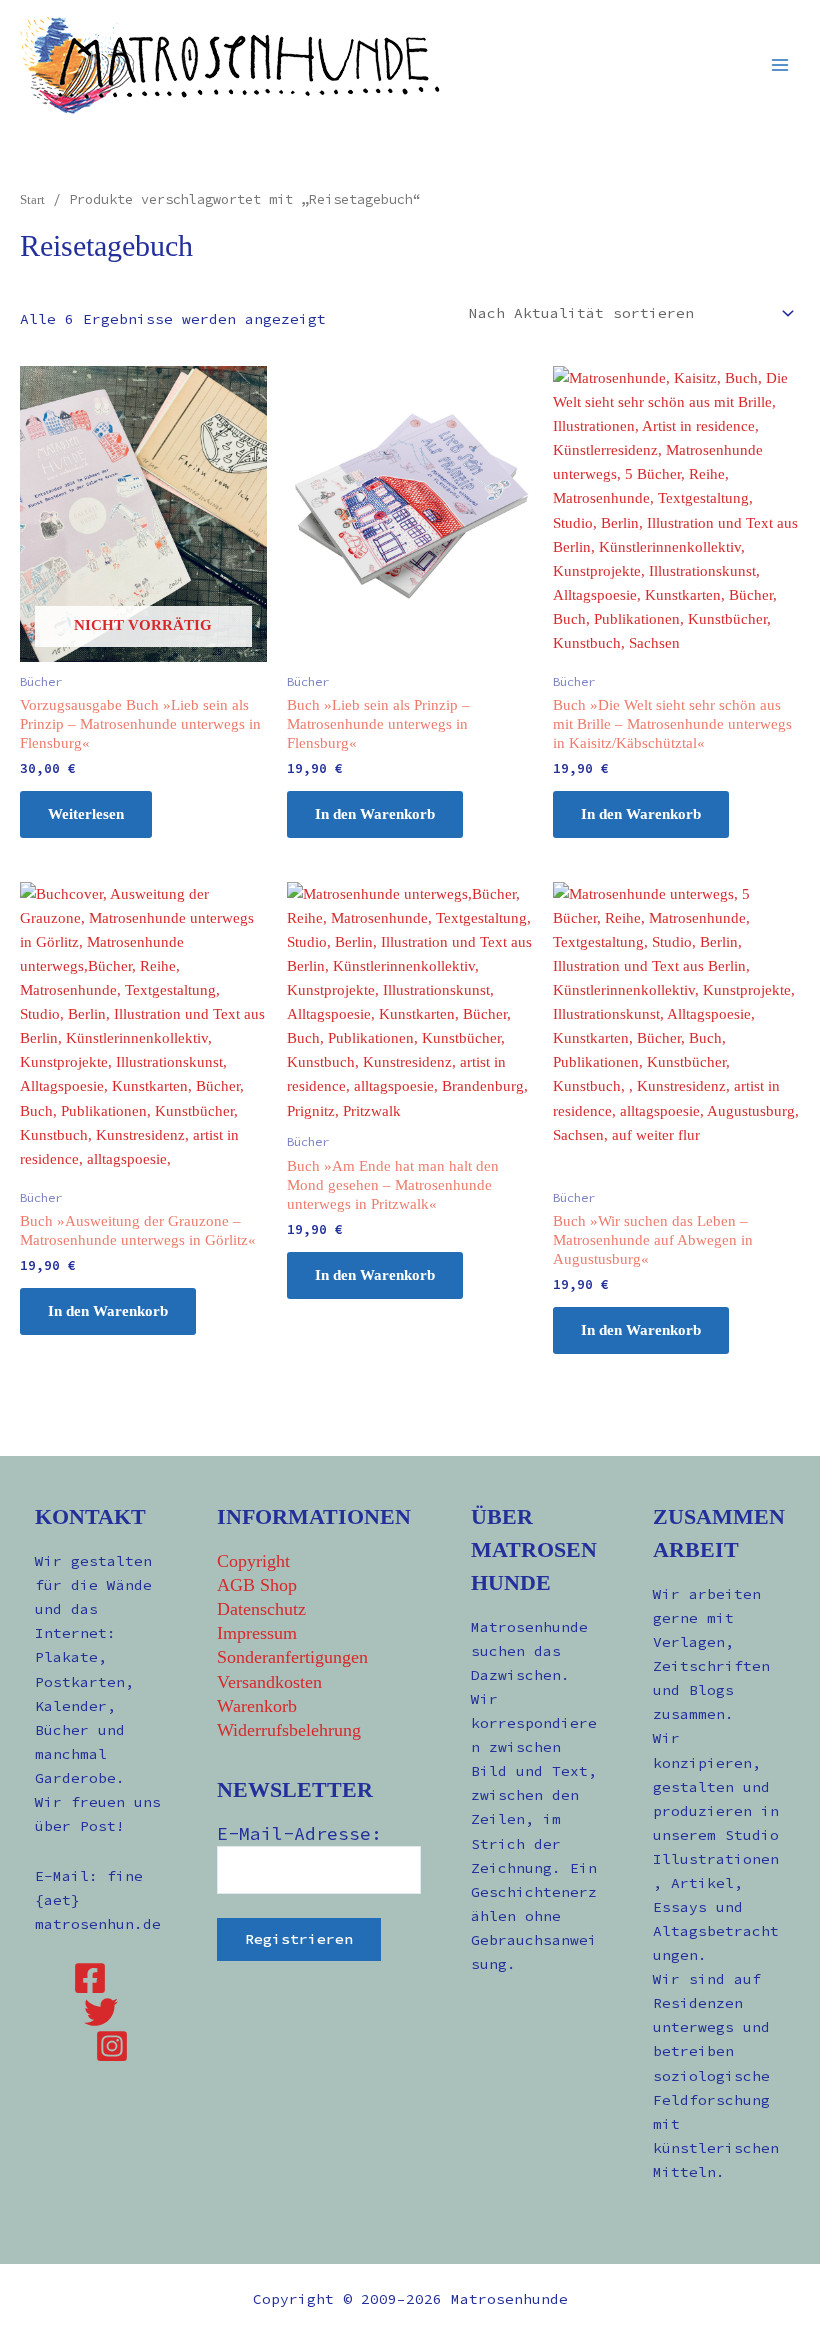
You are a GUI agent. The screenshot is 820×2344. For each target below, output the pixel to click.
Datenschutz (261, 1609)
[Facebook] (90, 1978)
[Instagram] (112, 2046)
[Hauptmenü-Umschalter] (780, 64)
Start (32, 199)
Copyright (253, 1561)
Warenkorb (257, 1706)
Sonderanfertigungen (292, 1657)
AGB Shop (257, 1585)
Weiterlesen (86, 814)
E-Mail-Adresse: (299, 1833)
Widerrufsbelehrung (289, 1730)
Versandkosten (269, 1682)
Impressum (257, 1633)
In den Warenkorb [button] (375, 814)
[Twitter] (101, 2012)
